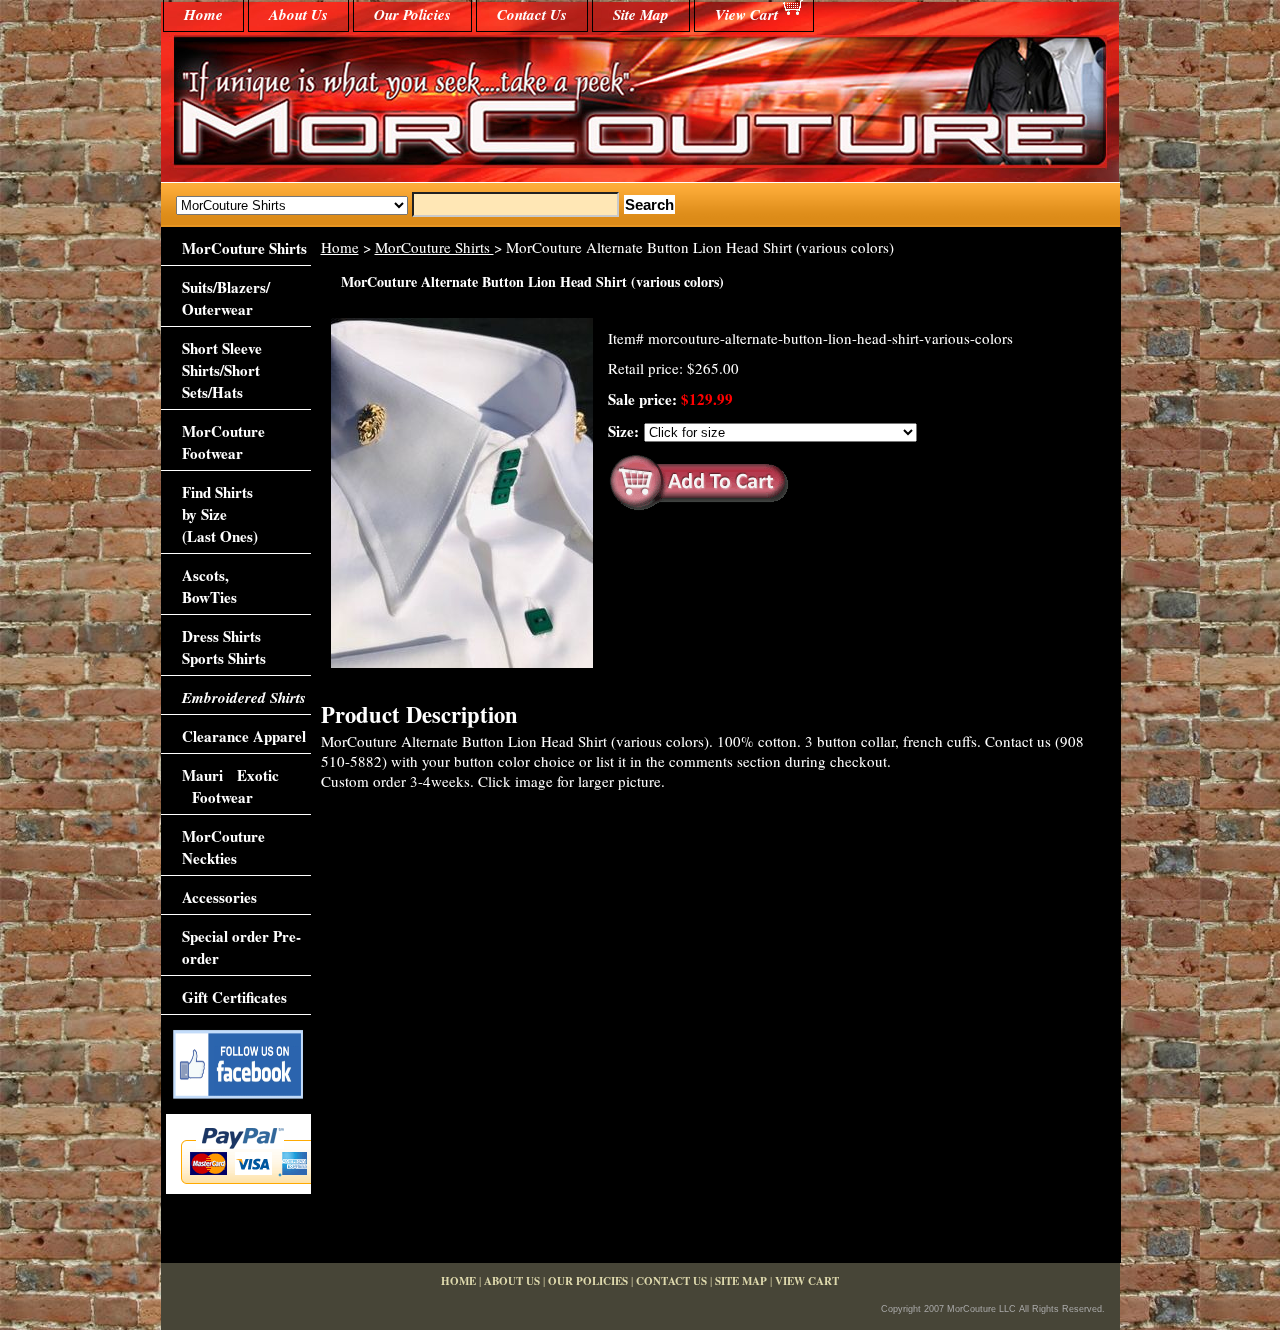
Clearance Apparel (244, 736)
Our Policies (412, 14)
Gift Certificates (234, 997)
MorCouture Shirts (434, 247)
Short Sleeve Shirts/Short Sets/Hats (222, 370)
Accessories (219, 897)
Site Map (641, 14)
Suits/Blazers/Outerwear (226, 298)
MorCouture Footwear (223, 442)
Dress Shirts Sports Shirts (224, 647)
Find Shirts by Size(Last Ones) (220, 514)
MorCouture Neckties (223, 847)
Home (340, 247)
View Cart (746, 14)
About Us (298, 14)
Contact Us (532, 14)
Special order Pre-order (241, 947)
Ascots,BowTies (209, 586)
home (203, 14)
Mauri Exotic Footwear (230, 786)
